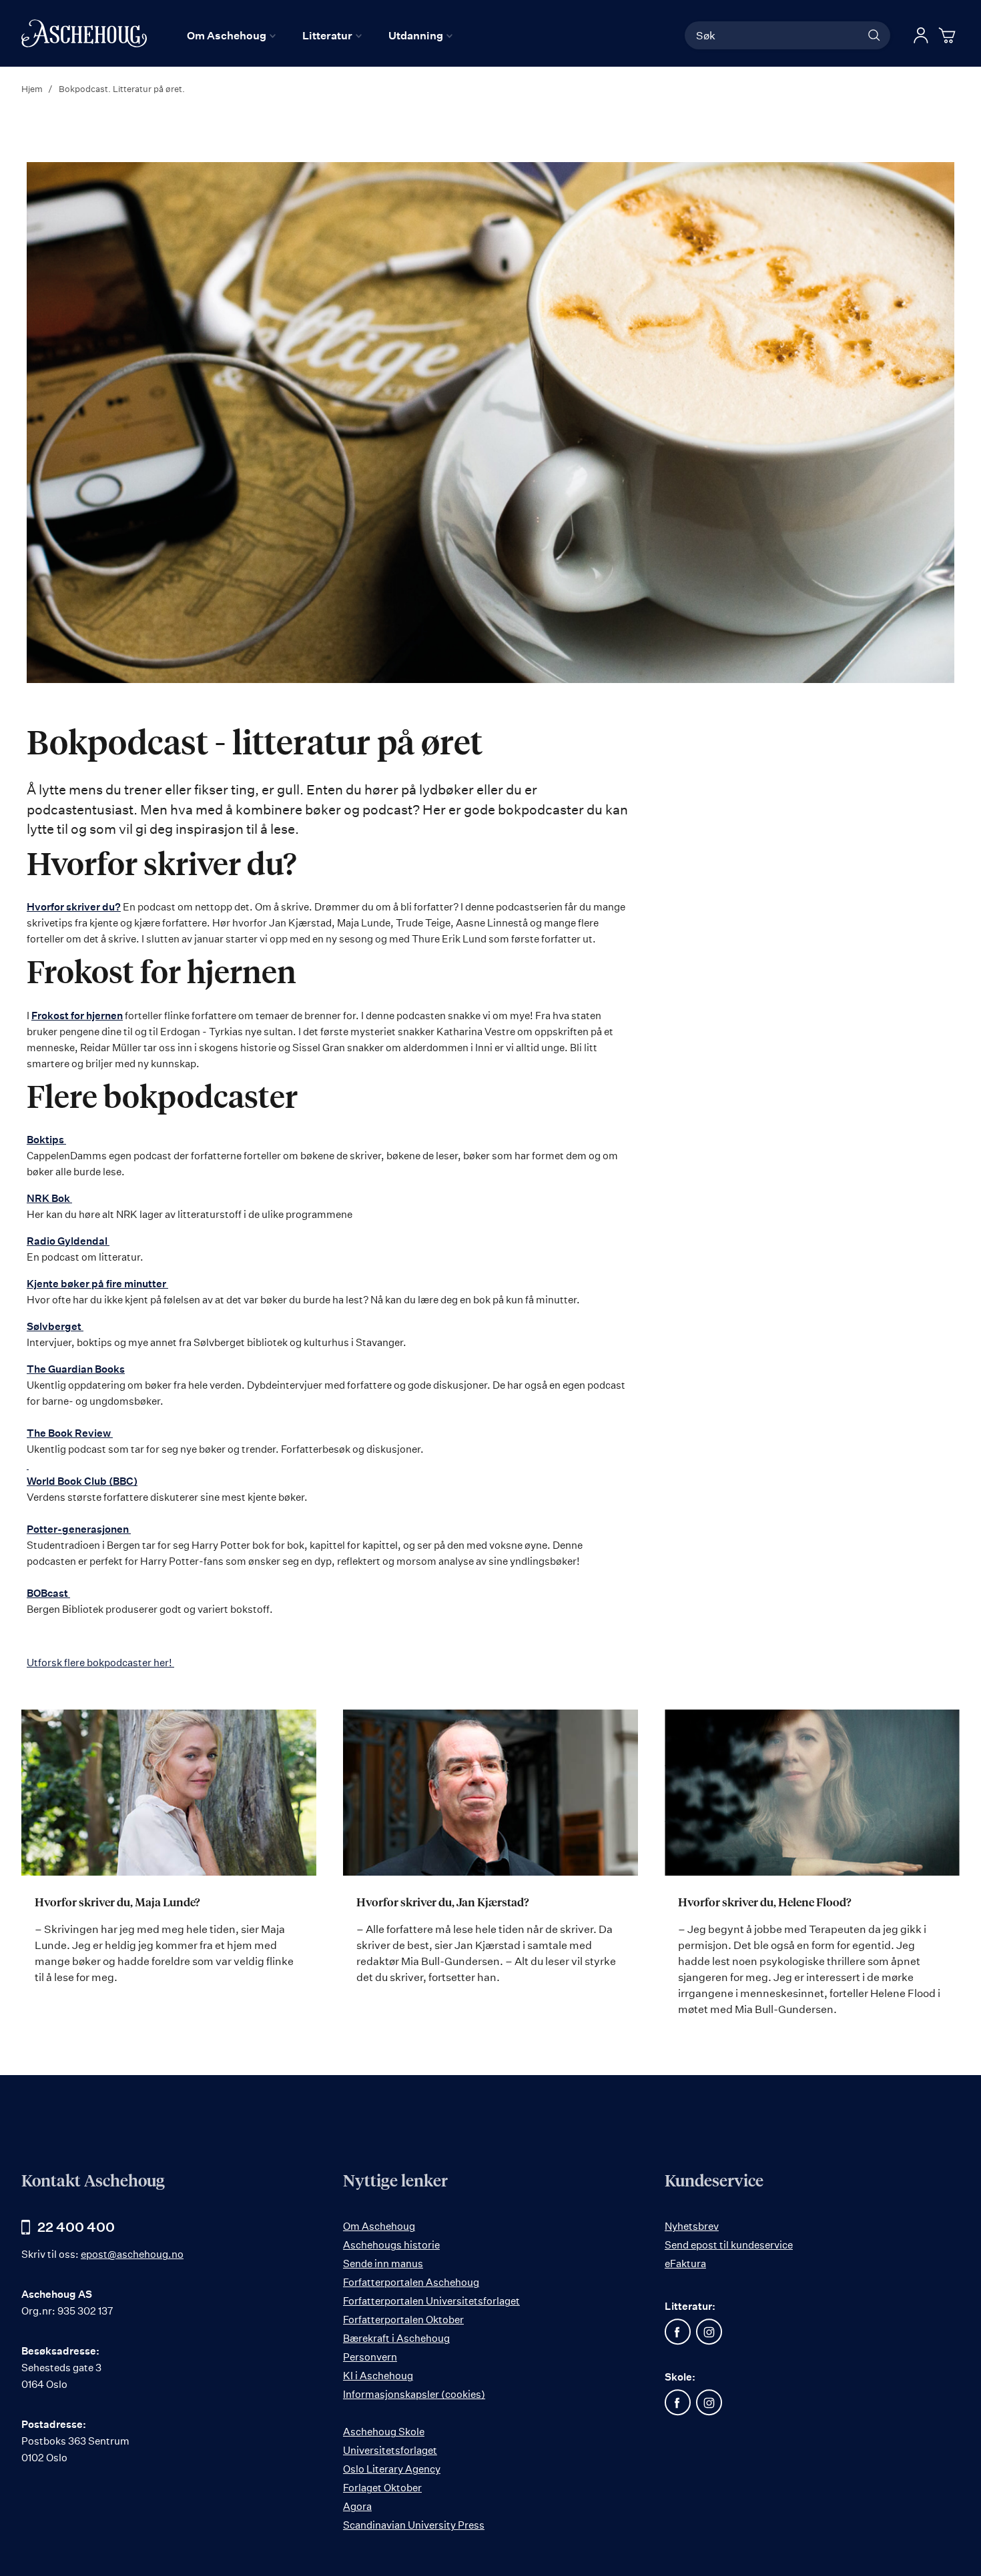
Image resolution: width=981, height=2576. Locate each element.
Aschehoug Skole (384, 2432)
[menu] (320, 35)
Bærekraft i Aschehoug (396, 2338)
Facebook (678, 2332)
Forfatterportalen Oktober (403, 2320)
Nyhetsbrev (692, 2226)
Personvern (370, 2357)
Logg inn (921, 35)
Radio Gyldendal (68, 1241)
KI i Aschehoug (378, 2376)
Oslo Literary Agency (392, 2469)
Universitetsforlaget (390, 2450)
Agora (357, 2506)
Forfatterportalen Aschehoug (411, 2282)
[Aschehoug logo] (84, 33)
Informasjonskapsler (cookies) (414, 2394)
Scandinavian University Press (414, 2525)
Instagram (709, 2332)
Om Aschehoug (379, 2226)
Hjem (33, 89)
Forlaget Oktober (382, 2488)
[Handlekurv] (949, 35)
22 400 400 (76, 2227)
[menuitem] (231, 35)
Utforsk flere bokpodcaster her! (100, 1663)
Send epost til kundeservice (729, 2245)
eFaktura (685, 2264)
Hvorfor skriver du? (74, 907)
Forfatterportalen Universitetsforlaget (431, 2301)
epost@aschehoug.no (132, 2254)
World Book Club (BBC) (82, 1481)
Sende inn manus (383, 2264)
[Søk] (874, 35)
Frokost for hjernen (77, 1016)
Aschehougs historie (391, 2245)
